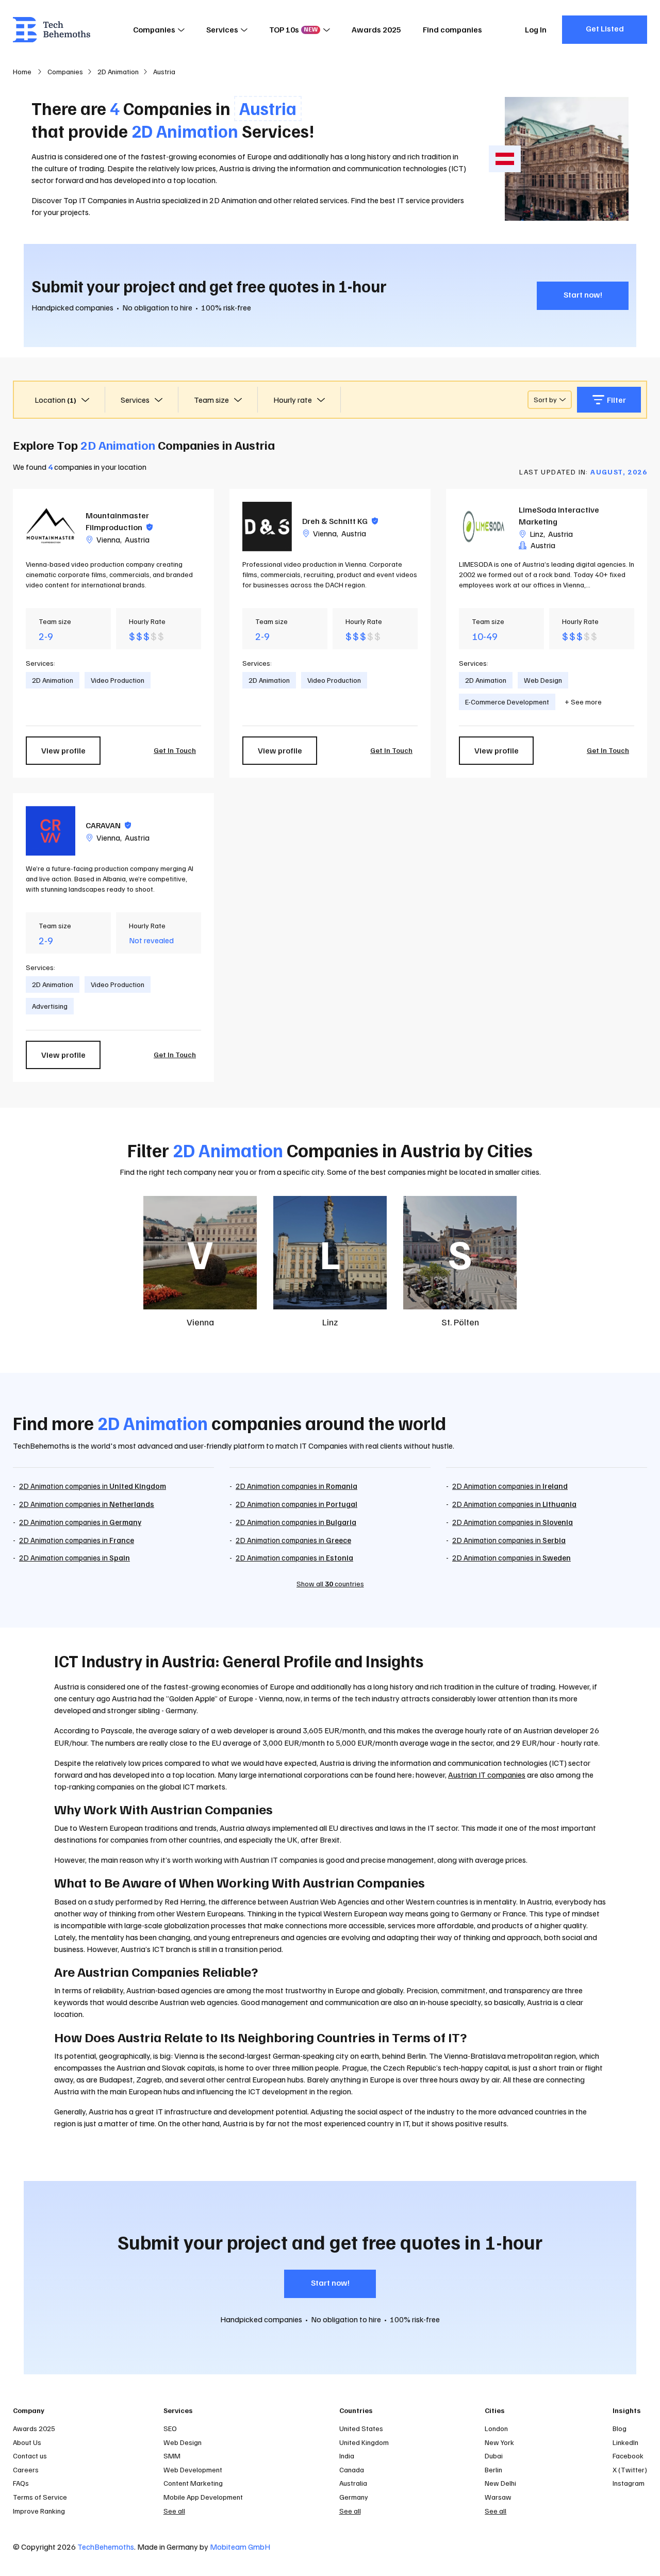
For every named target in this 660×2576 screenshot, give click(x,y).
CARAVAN (108, 825)
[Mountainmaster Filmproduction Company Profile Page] (51, 527)
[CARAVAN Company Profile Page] (51, 831)
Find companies (452, 29)
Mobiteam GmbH (240, 2547)
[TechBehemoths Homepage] (52, 30)
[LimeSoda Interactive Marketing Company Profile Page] (484, 527)
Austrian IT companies (487, 1775)
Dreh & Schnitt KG (340, 521)
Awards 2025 (376, 29)
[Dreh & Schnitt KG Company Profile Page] (267, 527)
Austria (137, 539)
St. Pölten (460, 1322)
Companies (154, 29)
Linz (537, 534)
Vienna (108, 539)
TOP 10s (293, 29)
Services (222, 29)
